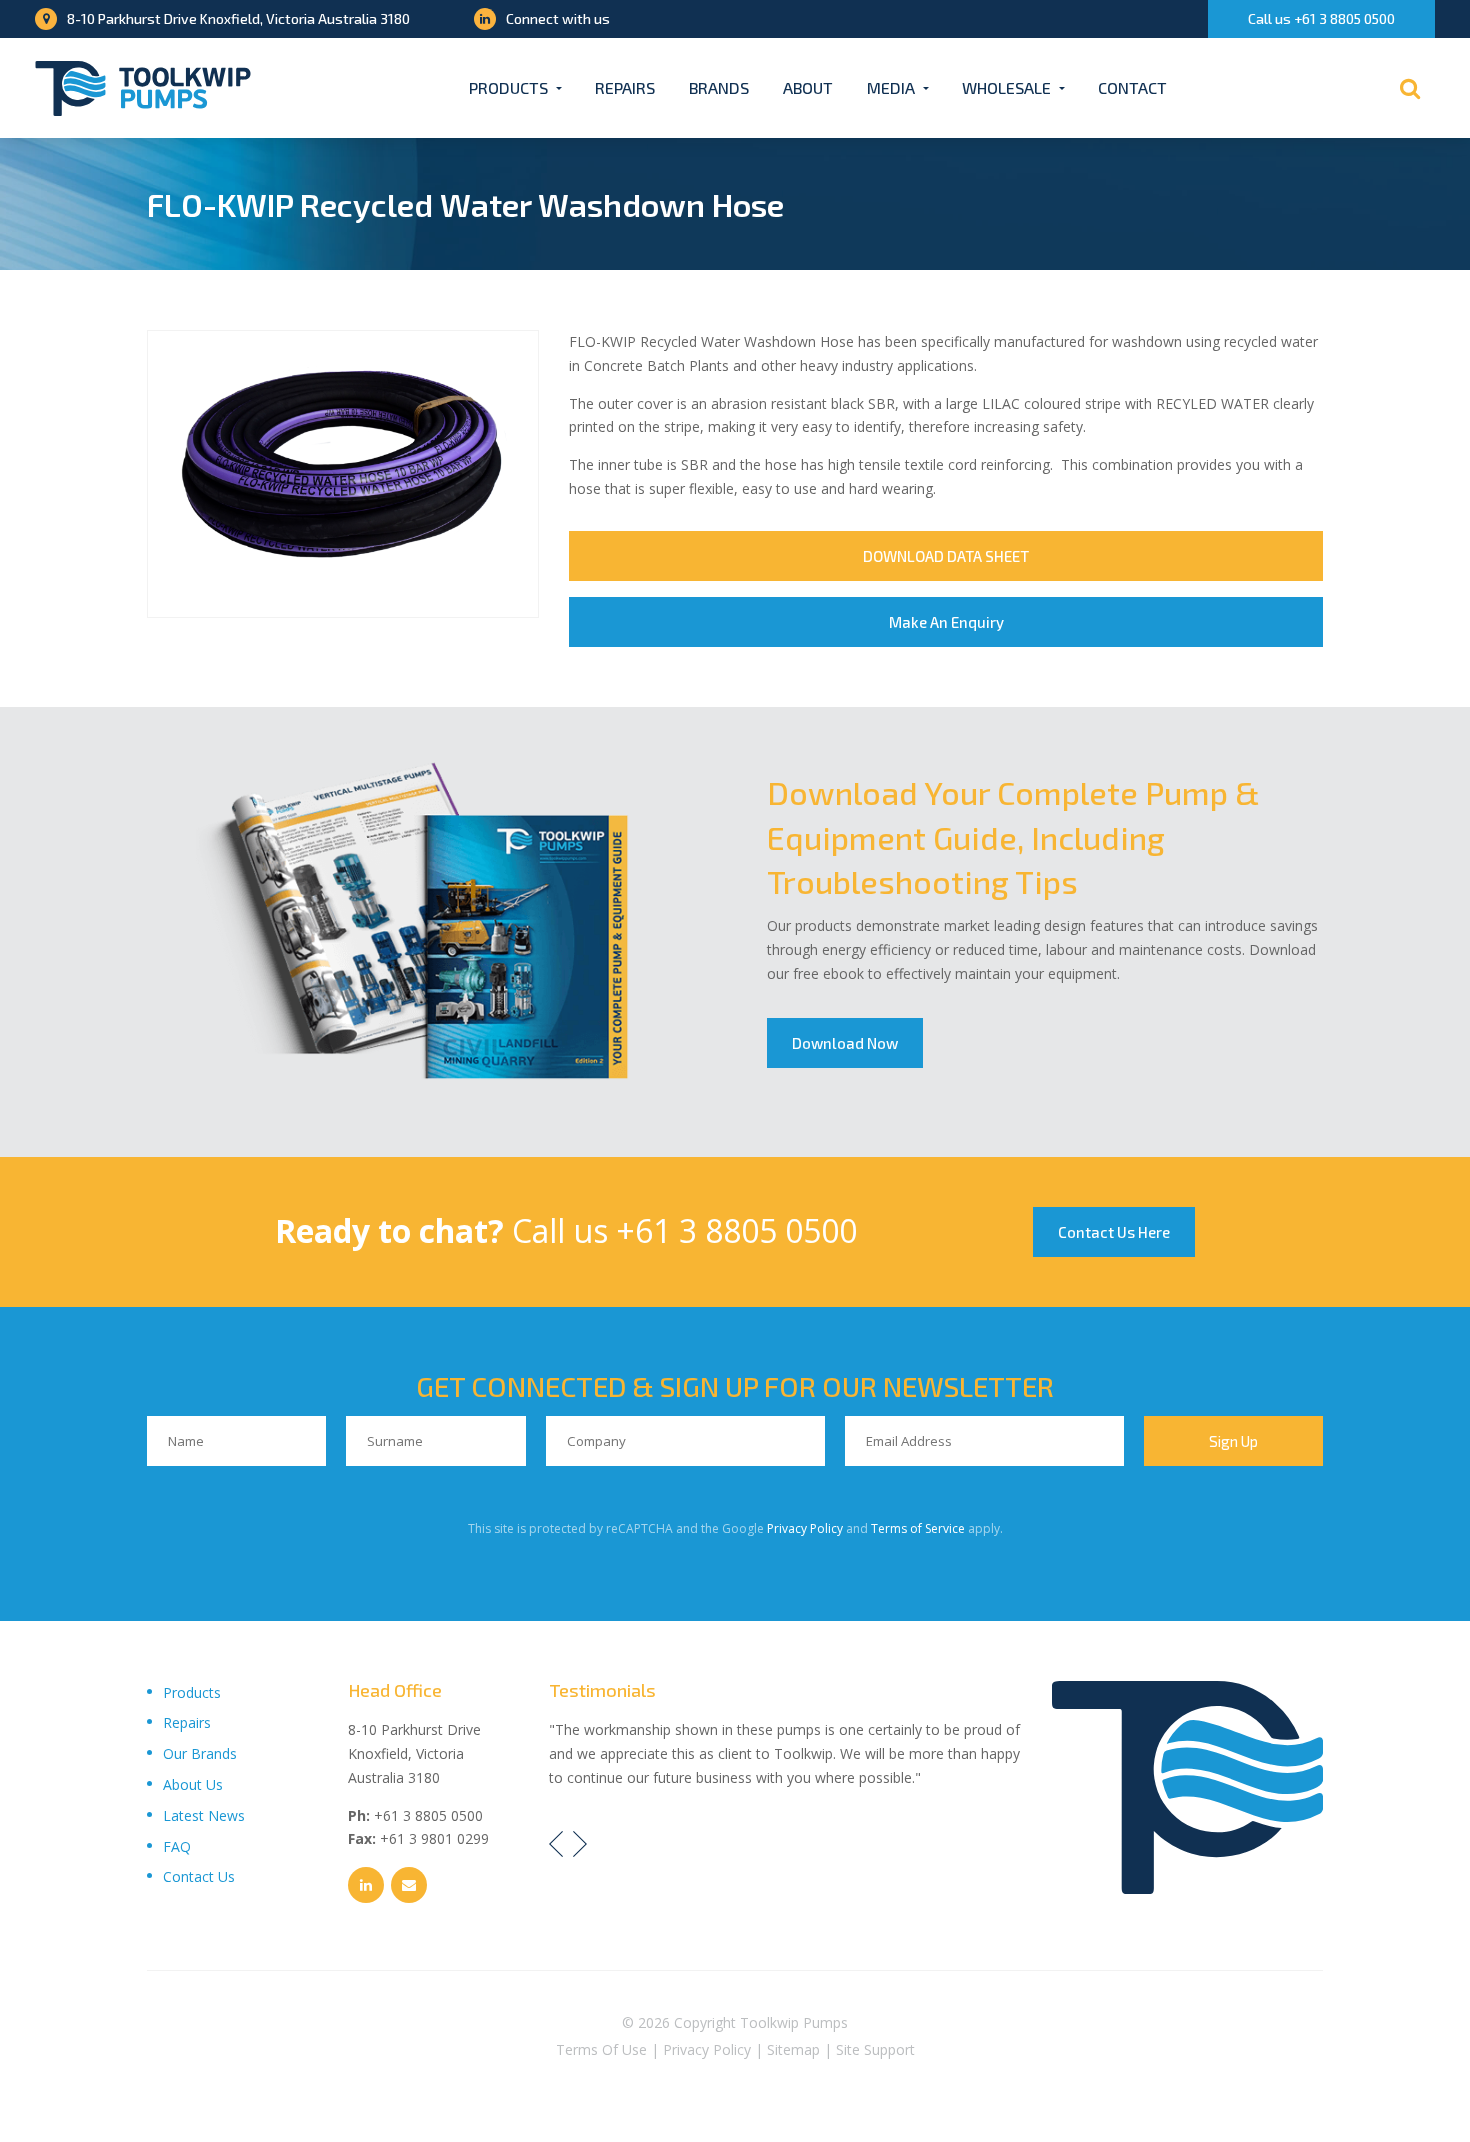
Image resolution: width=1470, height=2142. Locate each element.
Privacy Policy (805, 1528)
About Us (193, 1784)
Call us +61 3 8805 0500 (1321, 18)
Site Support (875, 2049)
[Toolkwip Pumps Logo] (143, 88)
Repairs (625, 87)
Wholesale (1006, 87)
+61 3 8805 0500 (736, 1230)
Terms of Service (918, 1528)
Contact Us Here (1114, 1232)
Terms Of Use (601, 2049)
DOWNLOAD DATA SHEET (946, 556)
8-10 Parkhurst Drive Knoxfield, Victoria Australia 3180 (238, 18)
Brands (719, 87)
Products (508, 87)
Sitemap (793, 2049)
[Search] (1410, 88)
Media (891, 87)
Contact (1132, 87)
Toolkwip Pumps (794, 2022)
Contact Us (199, 1876)
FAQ (177, 1846)
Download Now (845, 1043)
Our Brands (200, 1753)
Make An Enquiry (946, 622)
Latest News (204, 1815)
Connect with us (558, 18)
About (808, 87)
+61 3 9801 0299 (434, 1838)
